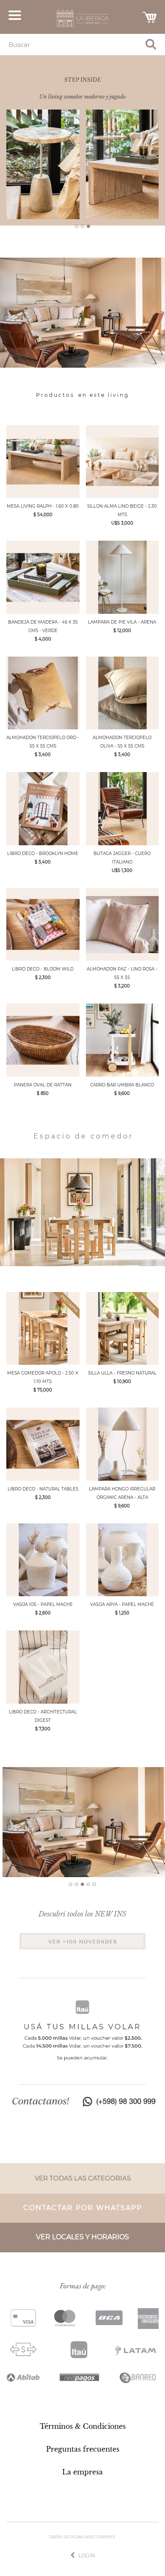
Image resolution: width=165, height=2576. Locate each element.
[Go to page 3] (88, 226)
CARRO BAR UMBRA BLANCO (122, 1085)
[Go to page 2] (82, 226)
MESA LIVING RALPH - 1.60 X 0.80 (43, 506)
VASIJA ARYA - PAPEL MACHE (122, 1604)
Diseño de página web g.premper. (82, 2537)
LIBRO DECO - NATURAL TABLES (43, 1489)
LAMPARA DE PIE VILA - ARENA (122, 622)
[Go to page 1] (77, 226)
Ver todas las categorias (83, 2178)
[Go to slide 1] (71, 1884)
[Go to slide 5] (94, 1884)
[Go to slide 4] (88, 1884)
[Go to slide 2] (77, 1884)
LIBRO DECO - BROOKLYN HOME (43, 854)
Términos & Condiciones (83, 2426)
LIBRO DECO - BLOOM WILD (43, 969)
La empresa (82, 2472)
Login (87, 2555)
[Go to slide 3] (82, 1884)
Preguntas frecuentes (83, 2449)
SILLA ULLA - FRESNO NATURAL (122, 1373)
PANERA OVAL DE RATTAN (43, 1085)
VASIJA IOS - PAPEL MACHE (43, 1604)
